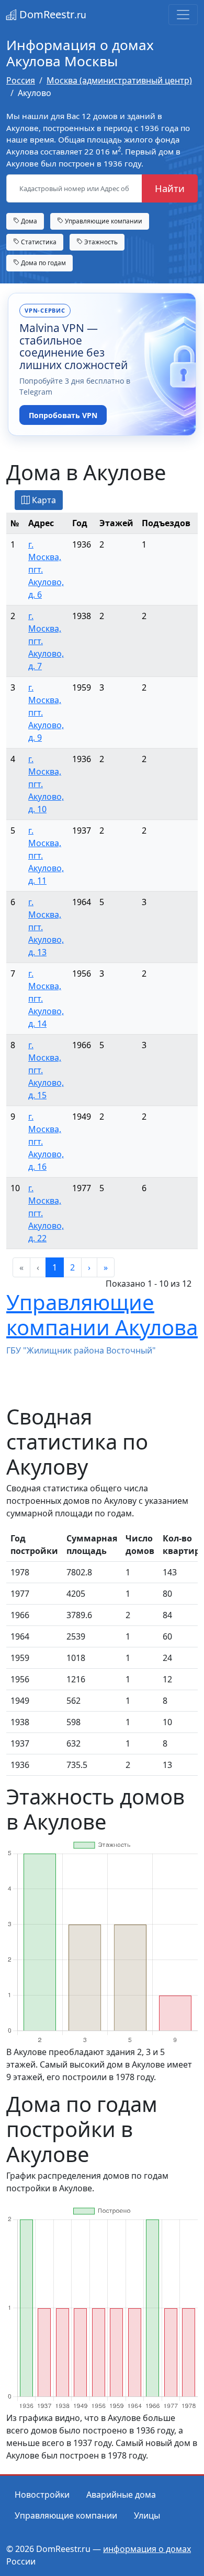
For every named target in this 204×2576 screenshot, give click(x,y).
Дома (28, 221)
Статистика (38, 242)
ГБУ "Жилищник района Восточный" (81, 1350)
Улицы (147, 2515)
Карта (43, 500)
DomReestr (52, 14)
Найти (170, 188)
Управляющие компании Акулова (102, 1315)
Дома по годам (43, 263)
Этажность (100, 242)
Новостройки (42, 2495)
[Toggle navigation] (183, 15)
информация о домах (147, 2549)
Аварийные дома (121, 2495)
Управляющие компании (103, 221)
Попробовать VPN (63, 415)
